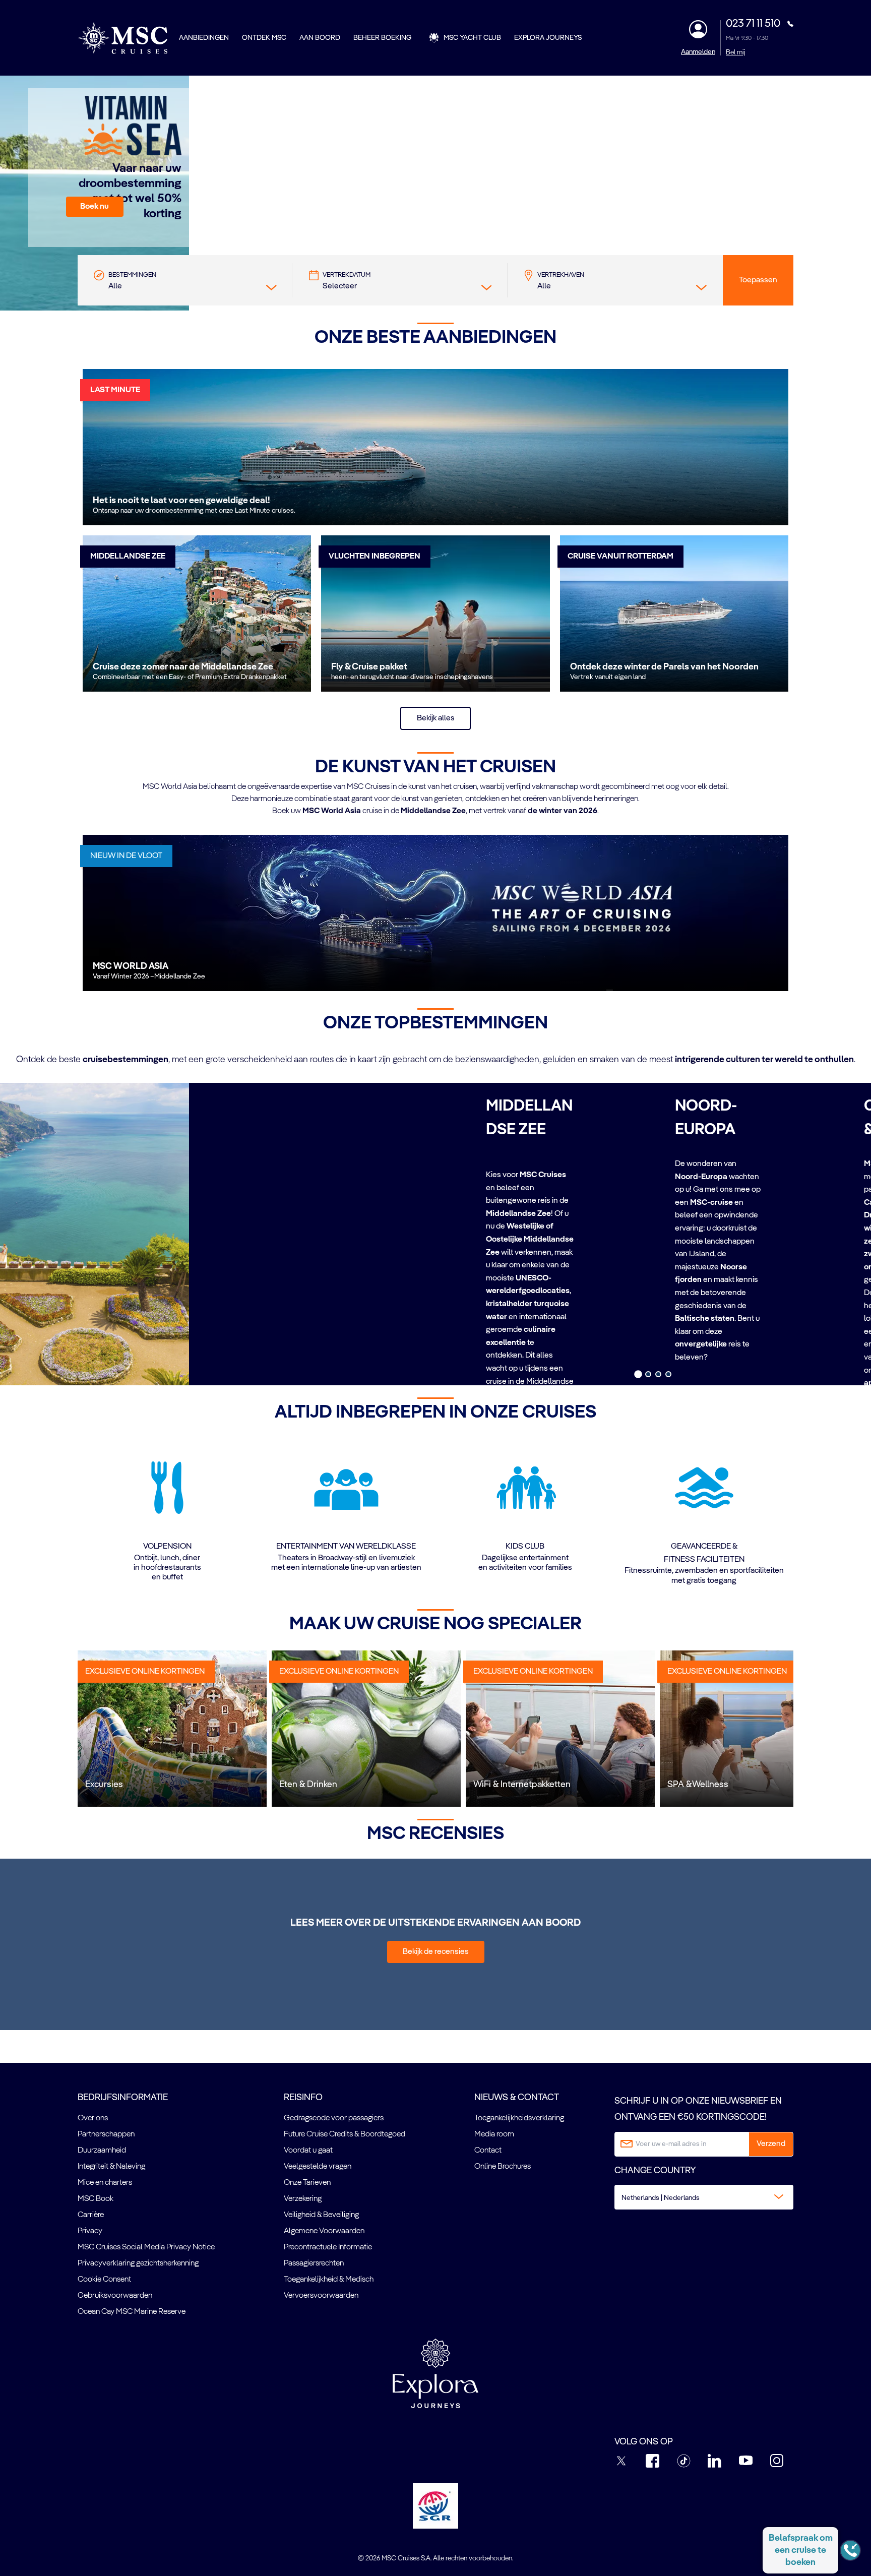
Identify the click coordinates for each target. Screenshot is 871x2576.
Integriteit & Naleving (111, 2167)
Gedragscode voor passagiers (334, 2118)
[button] (95, 207)
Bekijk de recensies (436, 1952)
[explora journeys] (435, 2373)
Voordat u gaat (308, 2151)
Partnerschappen (106, 2134)
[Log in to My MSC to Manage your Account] (698, 29)
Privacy (90, 2231)
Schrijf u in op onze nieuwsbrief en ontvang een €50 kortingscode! (698, 2109)
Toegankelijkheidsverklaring (519, 2118)
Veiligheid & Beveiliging (321, 2215)
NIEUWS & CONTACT (517, 2098)
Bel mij (736, 52)
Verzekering (303, 2199)
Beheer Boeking (382, 38)
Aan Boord (320, 38)
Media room (494, 2134)
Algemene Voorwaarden (324, 2231)
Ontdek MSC (264, 38)
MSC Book (96, 2199)
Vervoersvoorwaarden (321, 2296)
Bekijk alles (436, 718)
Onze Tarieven (307, 2183)
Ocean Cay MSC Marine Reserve (132, 2312)
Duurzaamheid (102, 2151)
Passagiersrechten (314, 2263)
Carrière (91, 2215)
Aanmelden (698, 52)
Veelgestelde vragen (318, 2167)
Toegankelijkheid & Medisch (329, 2280)
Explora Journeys (548, 38)
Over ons (93, 2118)
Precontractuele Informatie (328, 2247)
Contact (488, 2151)
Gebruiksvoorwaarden (115, 2296)
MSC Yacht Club (472, 38)
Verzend (771, 2144)
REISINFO (303, 2098)
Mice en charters (105, 2183)
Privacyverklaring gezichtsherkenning (138, 2263)
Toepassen (758, 280)
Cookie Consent (104, 2280)
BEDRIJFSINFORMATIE (123, 2098)
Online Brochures (503, 2167)
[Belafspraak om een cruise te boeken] (850, 2550)
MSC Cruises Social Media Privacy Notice (146, 2247)
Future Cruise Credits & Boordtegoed (345, 2134)
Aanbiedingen (204, 38)
